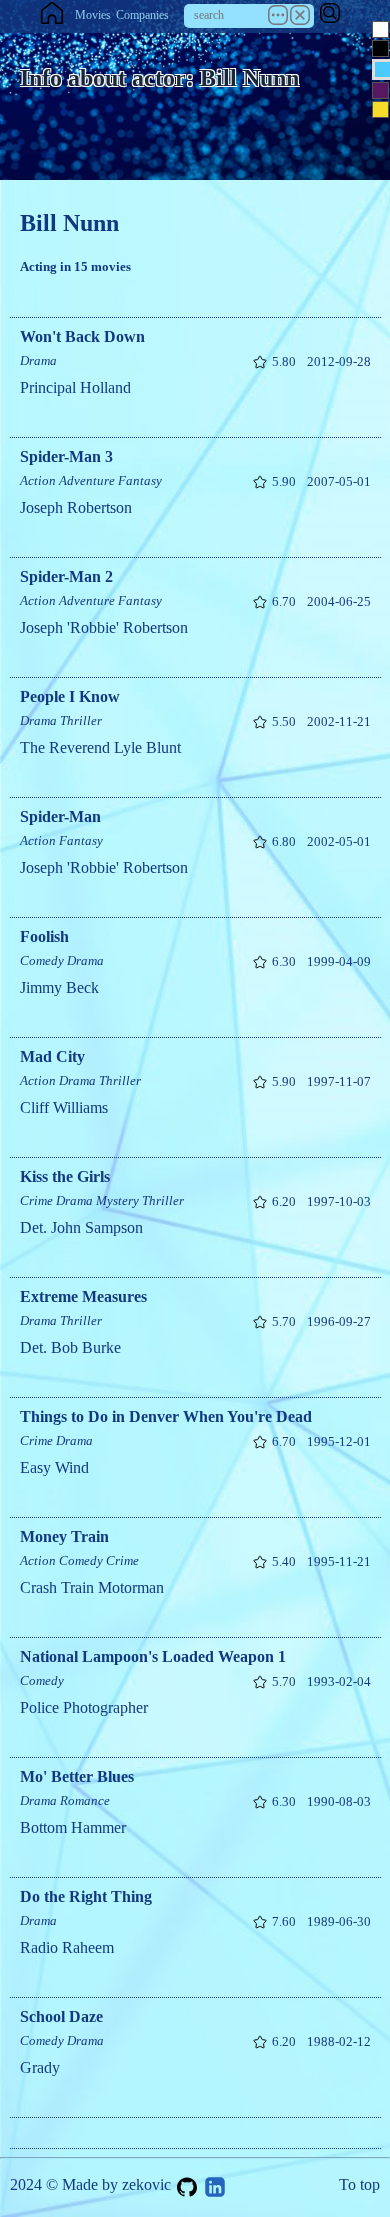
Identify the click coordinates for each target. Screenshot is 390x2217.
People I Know (70, 696)
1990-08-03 (339, 1801)
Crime (36, 1200)
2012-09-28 (339, 361)
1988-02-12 (339, 2041)
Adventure (87, 480)
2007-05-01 (339, 481)
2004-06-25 (339, 601)
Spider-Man (60, 816)
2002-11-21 (339, 721)
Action (38, 480)
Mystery (117, 1200)
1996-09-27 (339, 1321)
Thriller (81, 720)
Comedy (42, 960)
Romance (85, 1800)
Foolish (44, 936)
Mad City (52, 1056)
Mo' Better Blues (77, 1776)
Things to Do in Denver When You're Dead (166, 1416)
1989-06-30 (339, 1921)
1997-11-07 (339, 1081)
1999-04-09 (339, 961)
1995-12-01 (339, 1441)
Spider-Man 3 (66, 456)
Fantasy (140, 480)
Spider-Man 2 (66, 576)
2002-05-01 (339, 841)
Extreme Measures (83, 1296)
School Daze (61, 2016)
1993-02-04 (339, 1681)
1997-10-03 (339, 1201)
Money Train (64, 1536)
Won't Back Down (82, 336)
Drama (38, 360)
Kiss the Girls (65, 1176)
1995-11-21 (339, 1561)
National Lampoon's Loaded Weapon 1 (153, 1656)
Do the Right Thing (86, 1896)
